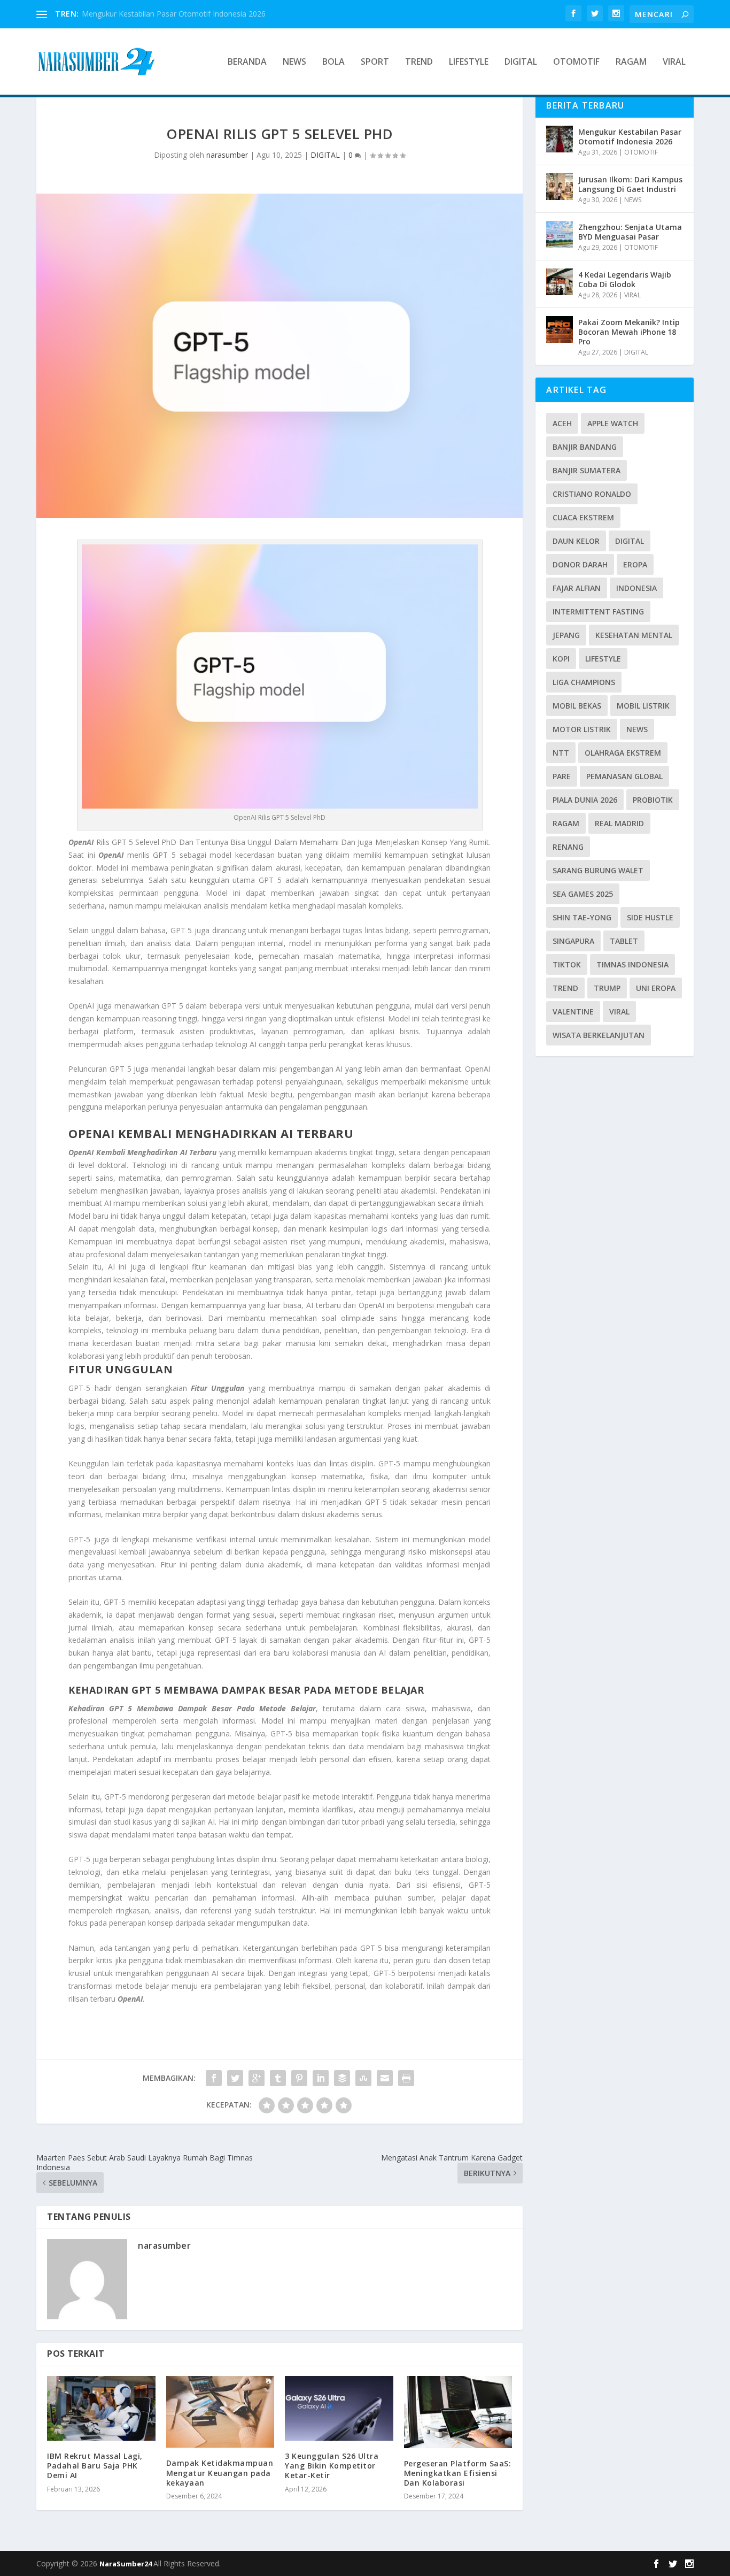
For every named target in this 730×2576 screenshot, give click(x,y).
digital (630, 541)
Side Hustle (650, 917)
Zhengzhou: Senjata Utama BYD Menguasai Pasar (630, 232)
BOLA (333, 62)
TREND (419, 62)
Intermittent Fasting (598, 612)
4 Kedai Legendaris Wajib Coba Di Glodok (625, 279)
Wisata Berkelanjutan (599, 1035)
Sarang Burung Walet (598, 870)
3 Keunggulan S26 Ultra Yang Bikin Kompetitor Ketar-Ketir (332, 2466)
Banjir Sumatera (587, 470)
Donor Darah (580, 564)
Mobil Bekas (577, 706)
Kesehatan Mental (634, 635)
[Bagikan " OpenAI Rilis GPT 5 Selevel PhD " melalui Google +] (257, 2078)
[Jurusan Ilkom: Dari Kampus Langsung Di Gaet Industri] (560, 187)
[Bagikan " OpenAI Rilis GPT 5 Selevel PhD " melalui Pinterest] (299, 2078)
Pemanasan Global (624, 776)
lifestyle (603, 659)
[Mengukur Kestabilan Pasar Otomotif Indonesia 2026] (560, 139)
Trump (607, 988)
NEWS (294, 62)
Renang (568, 847)
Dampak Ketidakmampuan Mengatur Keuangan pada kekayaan (220, 2473)
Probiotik (653, 800)
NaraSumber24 (126, 2564)
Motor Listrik (582, 729)
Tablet (624, 941)
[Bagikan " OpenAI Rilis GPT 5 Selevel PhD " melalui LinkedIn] (321, 2078)
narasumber (227, 155)
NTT (561, 753)
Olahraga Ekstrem (623, 753)
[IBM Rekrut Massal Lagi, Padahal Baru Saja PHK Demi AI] (101, 2409)
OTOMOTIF (576, 62)
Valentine (573, 1012)
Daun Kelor (576, 541)
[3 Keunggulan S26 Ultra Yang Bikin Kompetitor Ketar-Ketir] (339, 2409)
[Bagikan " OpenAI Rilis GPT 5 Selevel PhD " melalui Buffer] (342, 2078)
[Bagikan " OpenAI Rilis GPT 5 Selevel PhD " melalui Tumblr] (278, 2078)
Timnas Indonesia (632, 964)
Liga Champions (584, 682)
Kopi (561, 659)
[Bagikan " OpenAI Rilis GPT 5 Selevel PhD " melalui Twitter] (235, 2078)
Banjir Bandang (585, 447)
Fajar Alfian (577, 588)
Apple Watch (613, 423)
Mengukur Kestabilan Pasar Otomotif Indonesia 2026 (174, 14)
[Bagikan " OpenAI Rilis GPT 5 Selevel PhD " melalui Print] (406, 2078)
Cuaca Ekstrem (583, 517)
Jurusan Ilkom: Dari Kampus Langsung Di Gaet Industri (630, 184)
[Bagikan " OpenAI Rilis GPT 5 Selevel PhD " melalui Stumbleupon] (363, 2078)
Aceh (562, 423)
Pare (562, 776)
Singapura (573, 941)
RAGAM (631, 62)
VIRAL (674, 62)
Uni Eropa (656, 988)
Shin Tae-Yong (582, 917)
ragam (566, 823)
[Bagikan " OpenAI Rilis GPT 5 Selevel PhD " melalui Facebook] (214, 2078)
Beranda (247, 62)
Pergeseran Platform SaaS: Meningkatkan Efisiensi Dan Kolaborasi (458, 2473)
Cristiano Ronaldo (592, 494)
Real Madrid (619, 823)
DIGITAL (521, 62)
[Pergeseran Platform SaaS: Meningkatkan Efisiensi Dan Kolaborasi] (458, 2412)
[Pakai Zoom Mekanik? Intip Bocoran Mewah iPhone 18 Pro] (560, 329)
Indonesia (636, 588)
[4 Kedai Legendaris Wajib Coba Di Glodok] (560, 282)
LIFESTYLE (469, 62)
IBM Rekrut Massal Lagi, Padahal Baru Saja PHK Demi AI (95, 2466)
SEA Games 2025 (583, 894)
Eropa (635, 564)
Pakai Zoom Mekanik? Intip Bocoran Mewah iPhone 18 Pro (629, 332)
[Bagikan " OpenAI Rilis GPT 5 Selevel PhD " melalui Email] (385, 2078)
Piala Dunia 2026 (585, 800)
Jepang (566, 635)
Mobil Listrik (643, 706)
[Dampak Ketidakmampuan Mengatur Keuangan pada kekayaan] (220, 2412)
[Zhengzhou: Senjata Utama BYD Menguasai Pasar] (560, 234)
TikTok (567, 964)
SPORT (375, 62)
